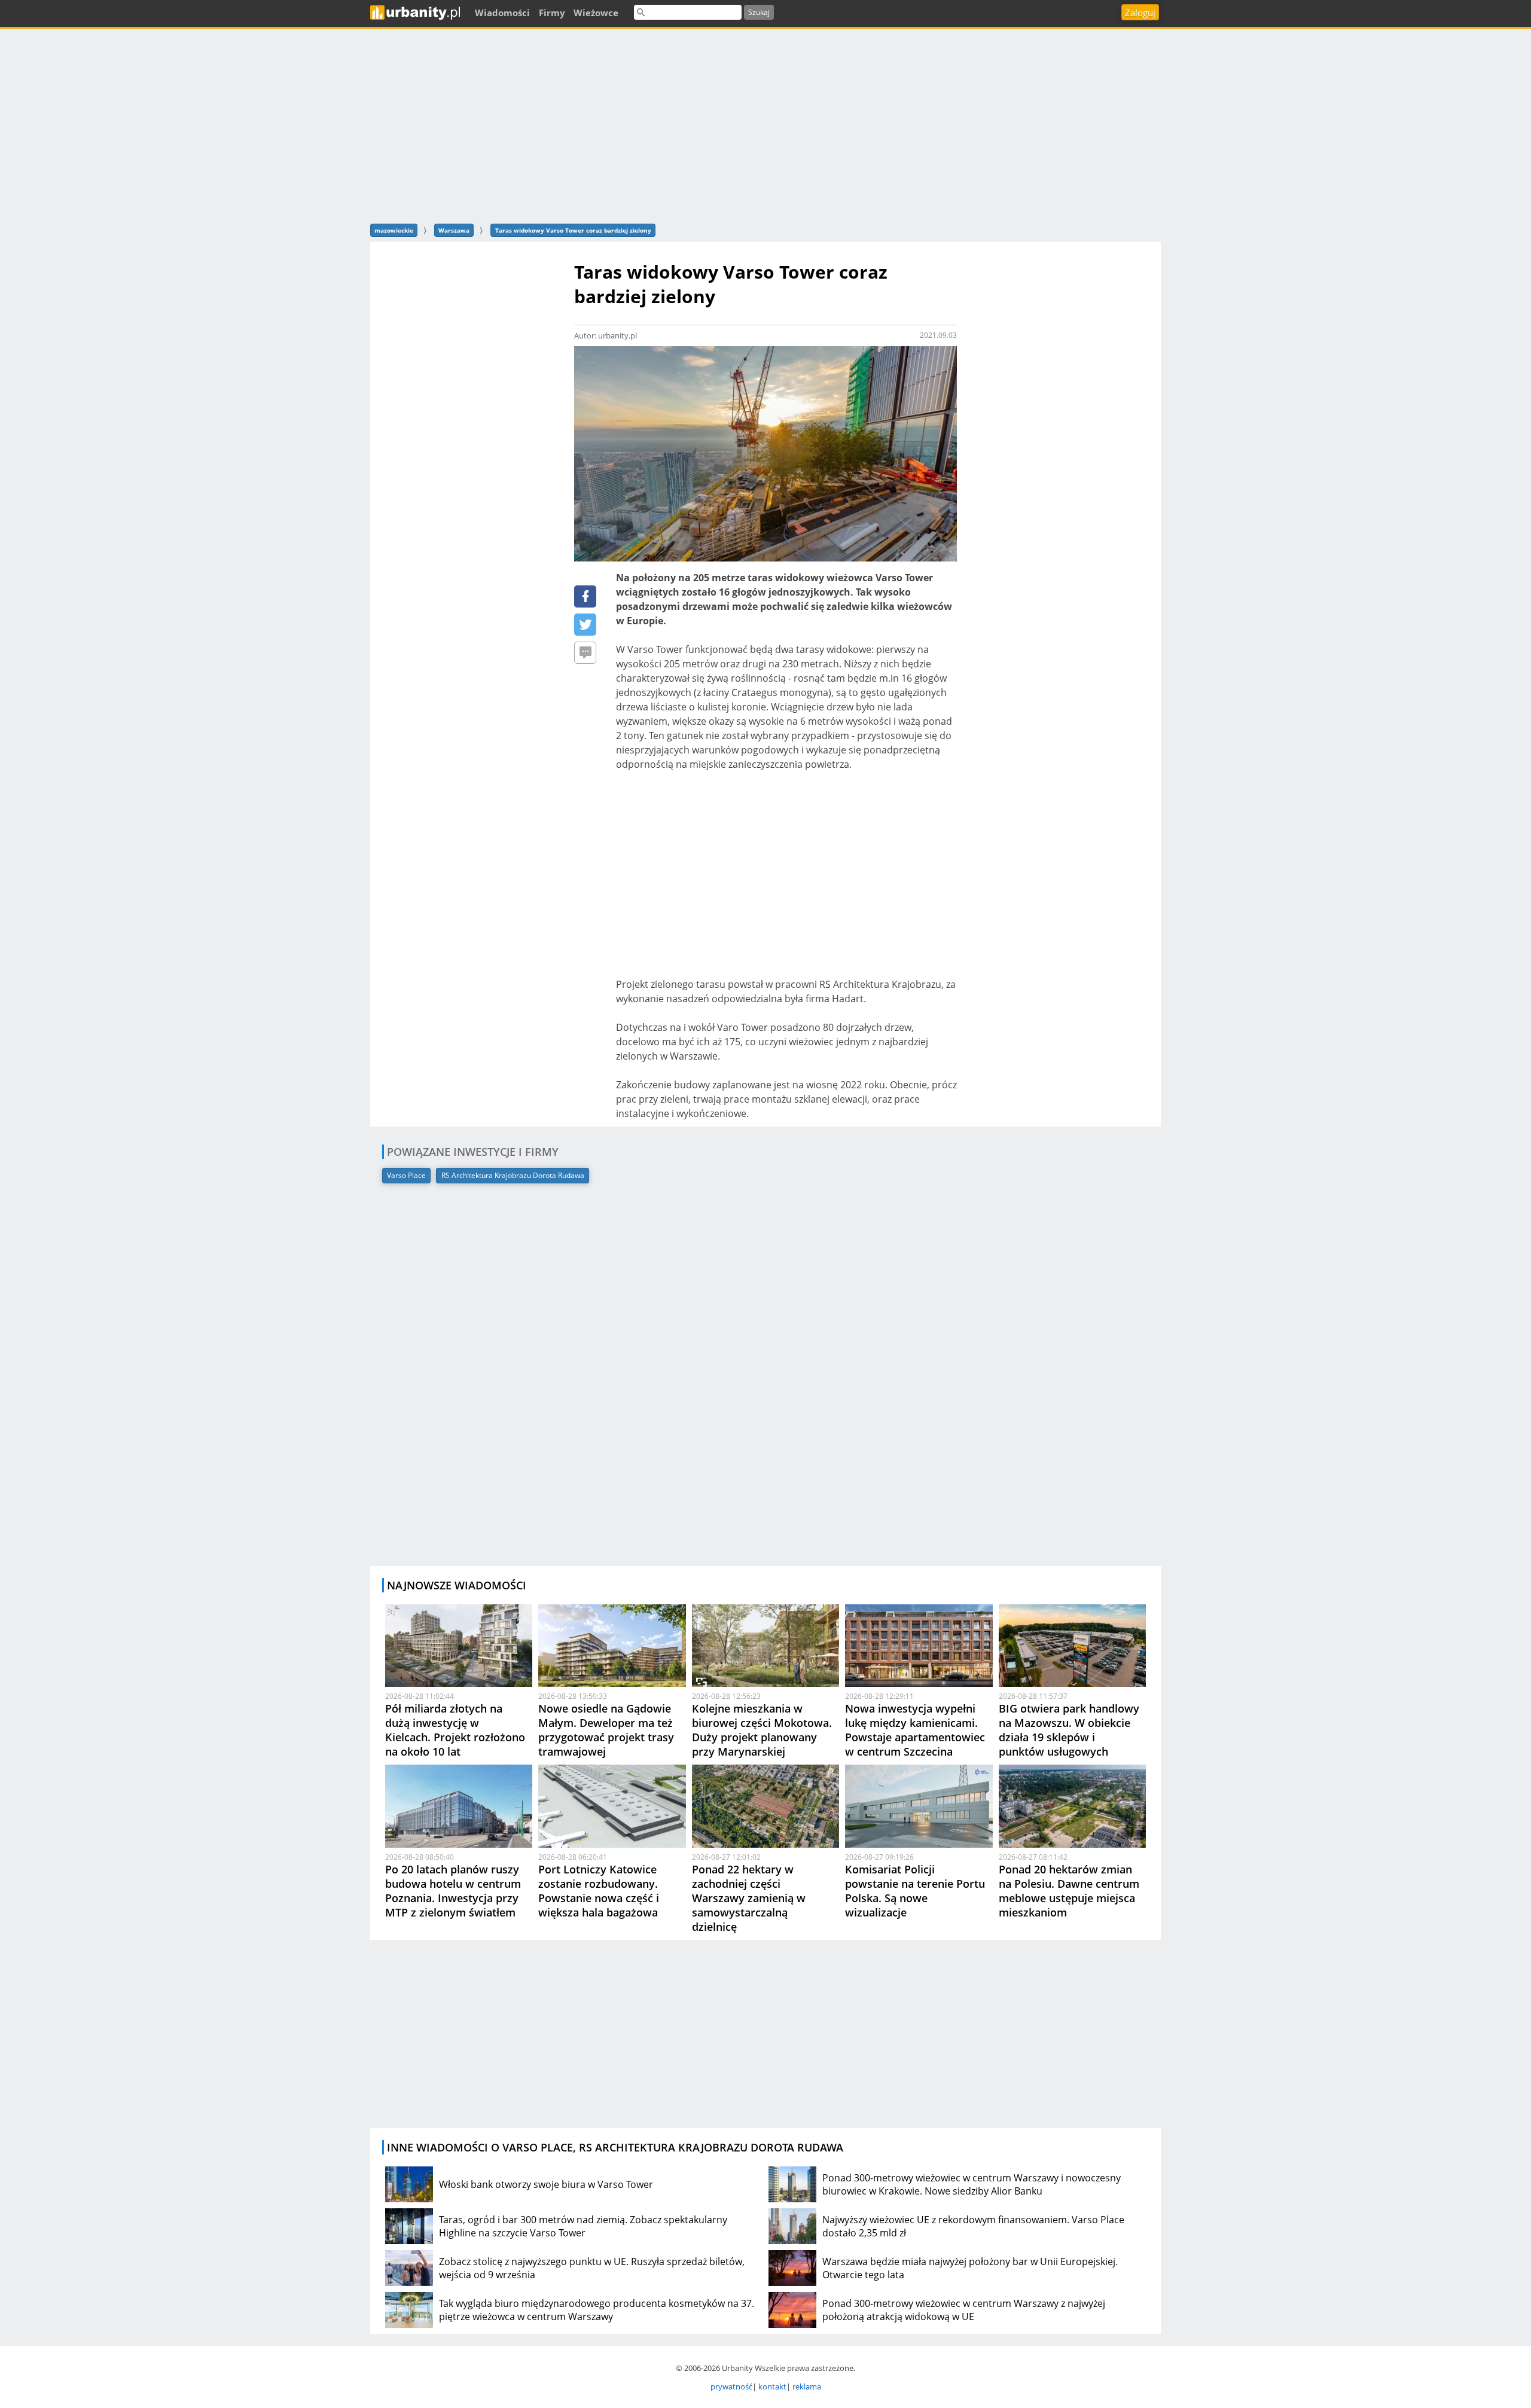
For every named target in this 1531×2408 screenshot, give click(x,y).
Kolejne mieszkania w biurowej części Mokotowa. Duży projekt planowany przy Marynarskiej (762, 1730)
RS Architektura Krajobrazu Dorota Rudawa (513, 1175)
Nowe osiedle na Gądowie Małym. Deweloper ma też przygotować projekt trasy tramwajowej (606, 1730)
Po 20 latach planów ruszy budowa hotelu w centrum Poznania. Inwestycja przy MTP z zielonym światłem (453, 1891)
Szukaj (759, 12)
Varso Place (406, 1175)
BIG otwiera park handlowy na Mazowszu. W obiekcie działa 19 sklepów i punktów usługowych (1069, 1730)
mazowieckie (394, 230)
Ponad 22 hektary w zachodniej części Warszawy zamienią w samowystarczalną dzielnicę (749, 1898)
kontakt (772, 2386)
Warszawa (454, 230)
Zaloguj (1140, 13)
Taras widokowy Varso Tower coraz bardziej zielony (573, 230)
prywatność (731, 2386)
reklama (807, 2386)
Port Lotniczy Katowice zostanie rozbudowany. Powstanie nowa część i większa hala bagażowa (599, 1891)
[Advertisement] (765, 124)
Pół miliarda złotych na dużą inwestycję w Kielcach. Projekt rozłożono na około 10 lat (455, 1730)
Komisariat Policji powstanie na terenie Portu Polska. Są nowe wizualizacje (915, 1891)
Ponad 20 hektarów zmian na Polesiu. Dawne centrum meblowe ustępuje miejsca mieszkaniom (1069, 1891)
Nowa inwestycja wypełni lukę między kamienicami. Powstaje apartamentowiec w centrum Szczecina (915, 1730)
